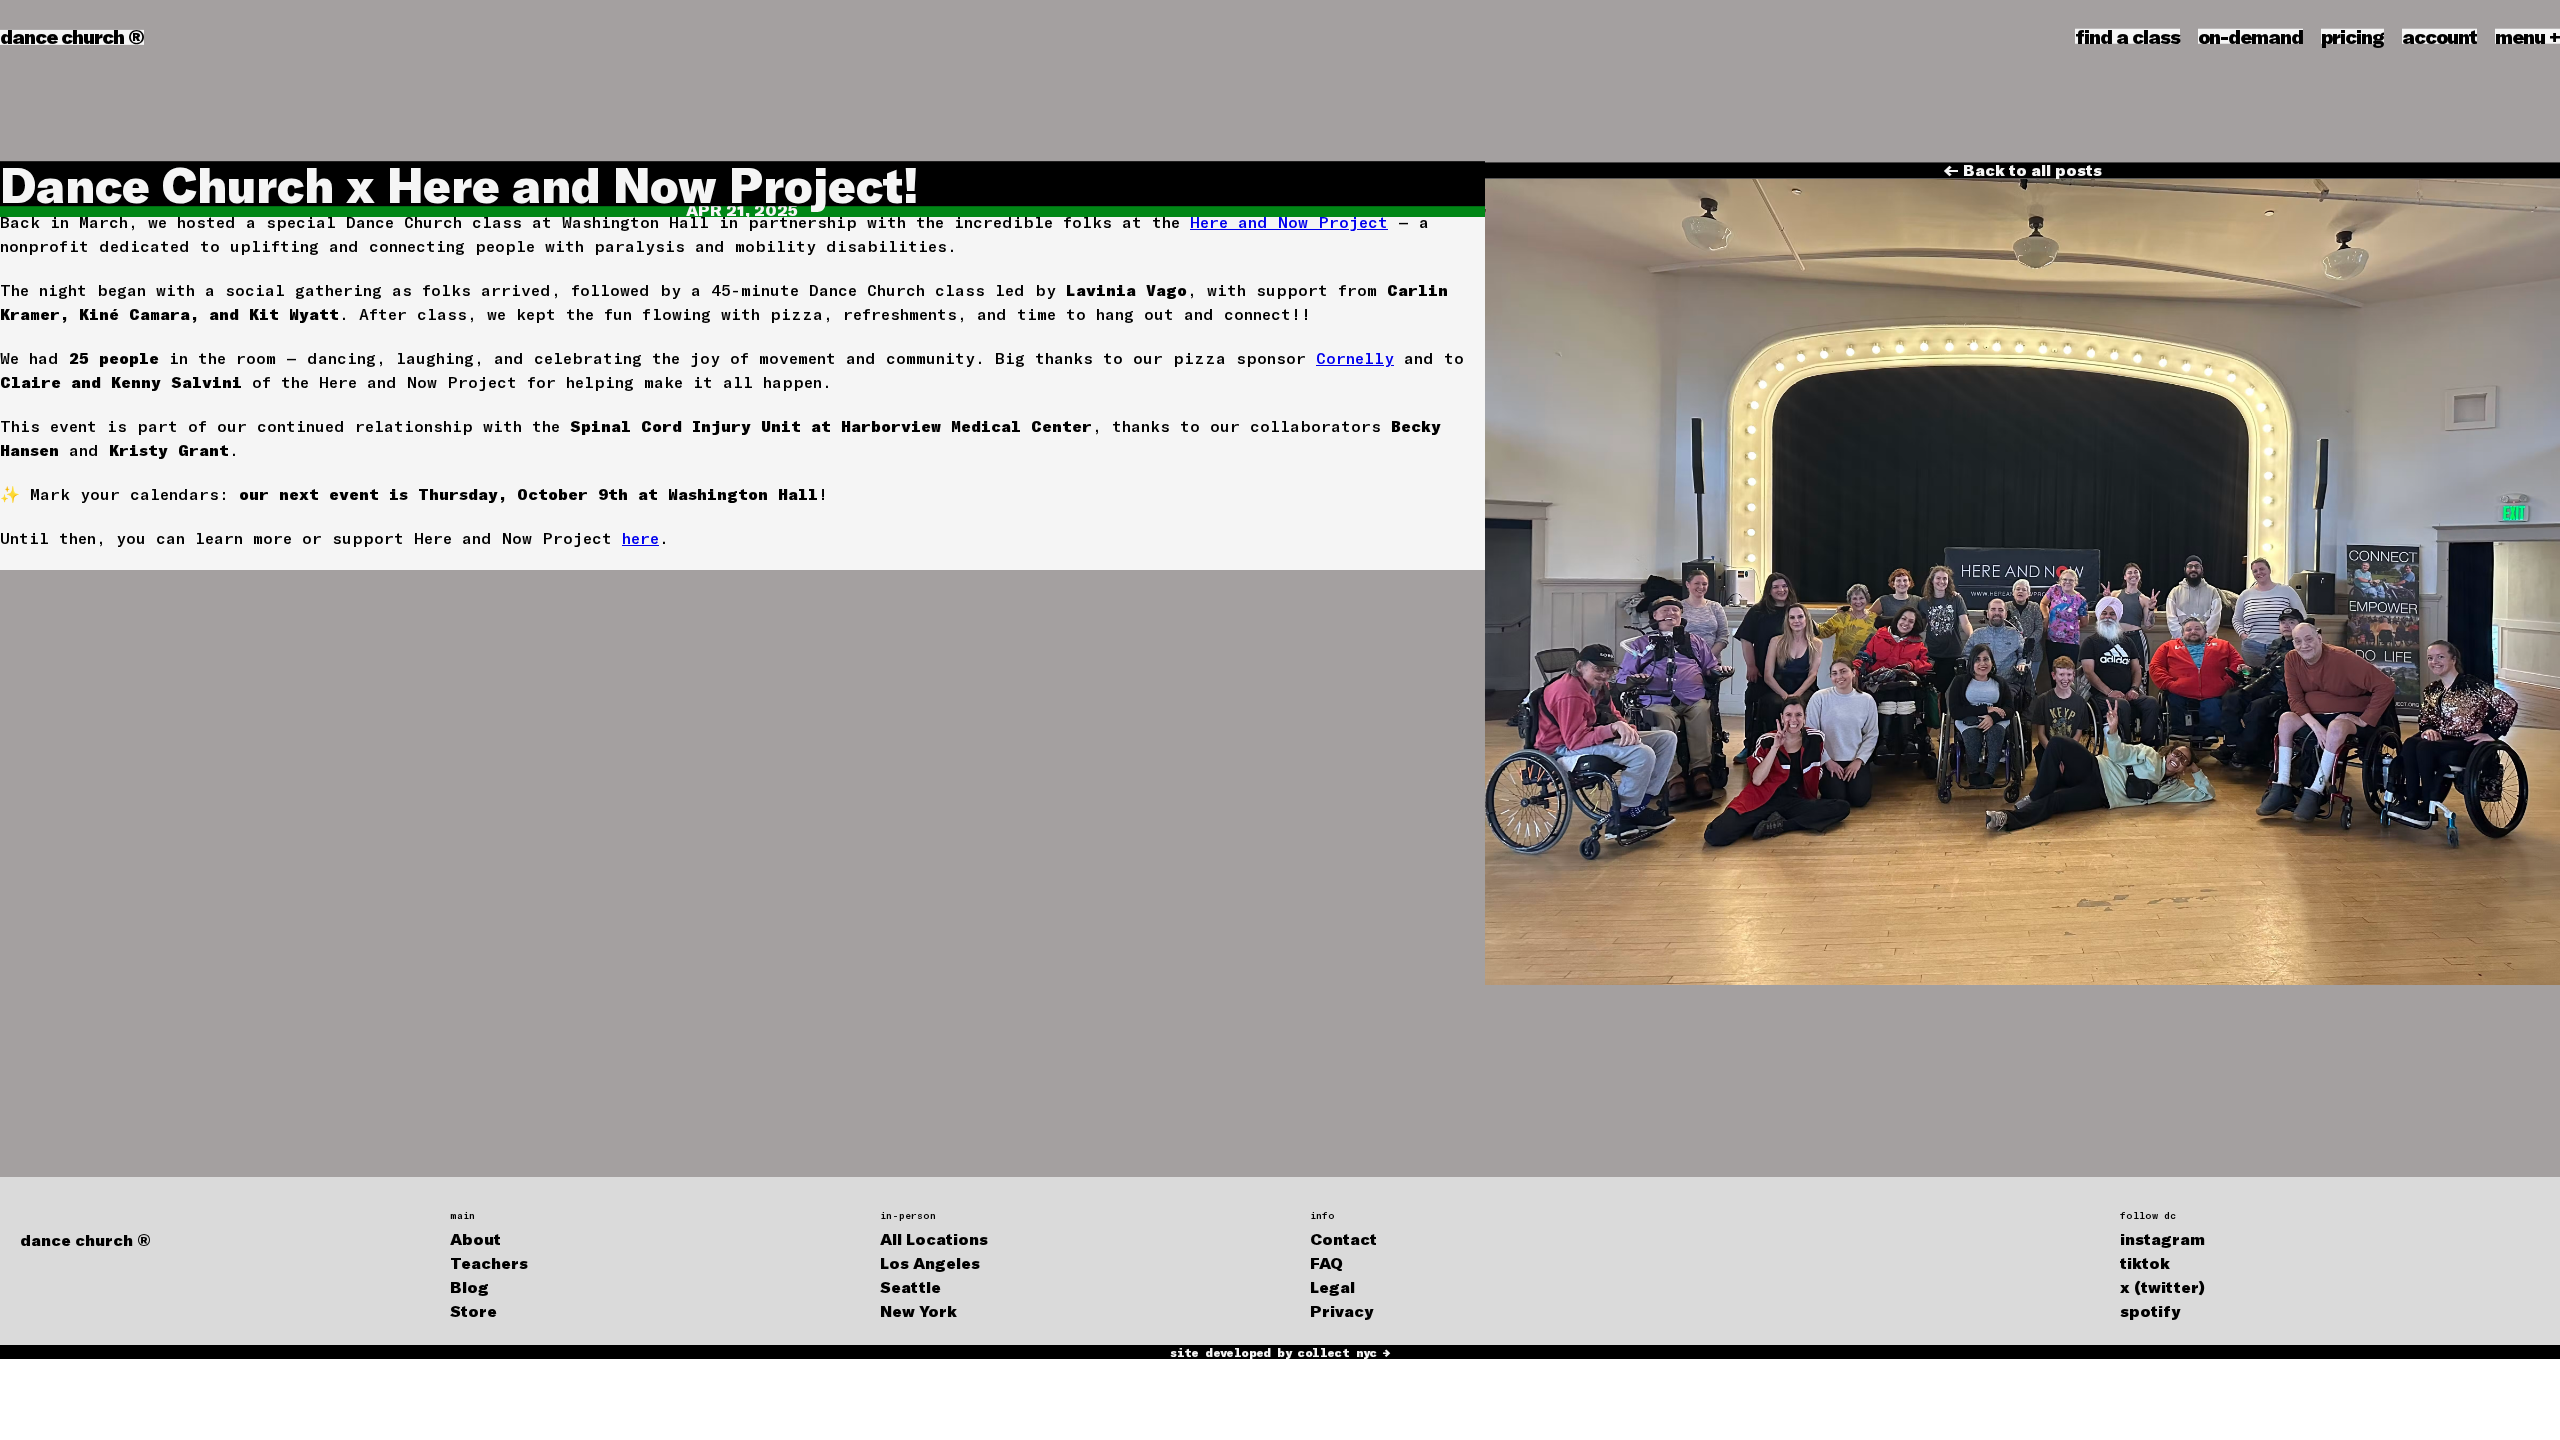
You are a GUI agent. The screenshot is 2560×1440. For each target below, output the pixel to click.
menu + (2527, 36)
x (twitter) (2162, 1286)
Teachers (489, 1262)
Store (473, 1310)
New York (918, 1310)
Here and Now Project (1289, 221)
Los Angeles (930, 1262)
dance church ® (72, 36)
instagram (2162, 1238)
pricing (2352, 36)
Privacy (1341, 1310)
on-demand (2250, 36)
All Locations (934, 1238)
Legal (1332, 1286)
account (2439, 36)
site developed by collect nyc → (1279, 1352)
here (640, 537)
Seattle (910, 1286)
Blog (469, 1286)
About (475, 1238)
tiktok (2145, 1262)
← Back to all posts (2022, 169)
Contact (1343, 1238)
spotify (2150, 1310)
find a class (2127, 36)
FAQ (1326, 1262)
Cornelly (1355, 357)
